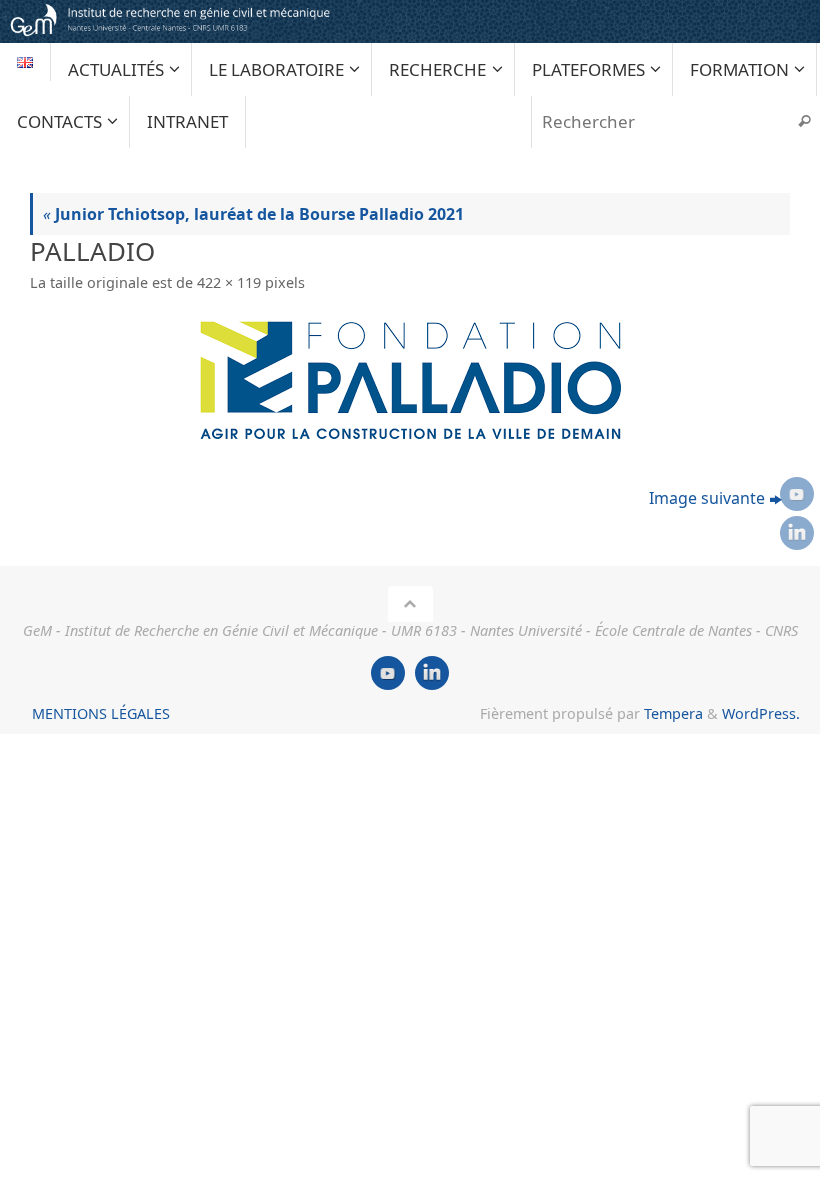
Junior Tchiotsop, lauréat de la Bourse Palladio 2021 (253, 214)
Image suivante (707, 498)
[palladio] (410, 379)
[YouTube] (797, 494)
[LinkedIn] (797, 533)
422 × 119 (229, 282)
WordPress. (761, 713)
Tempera (673, 713)
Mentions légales (101, 713)
